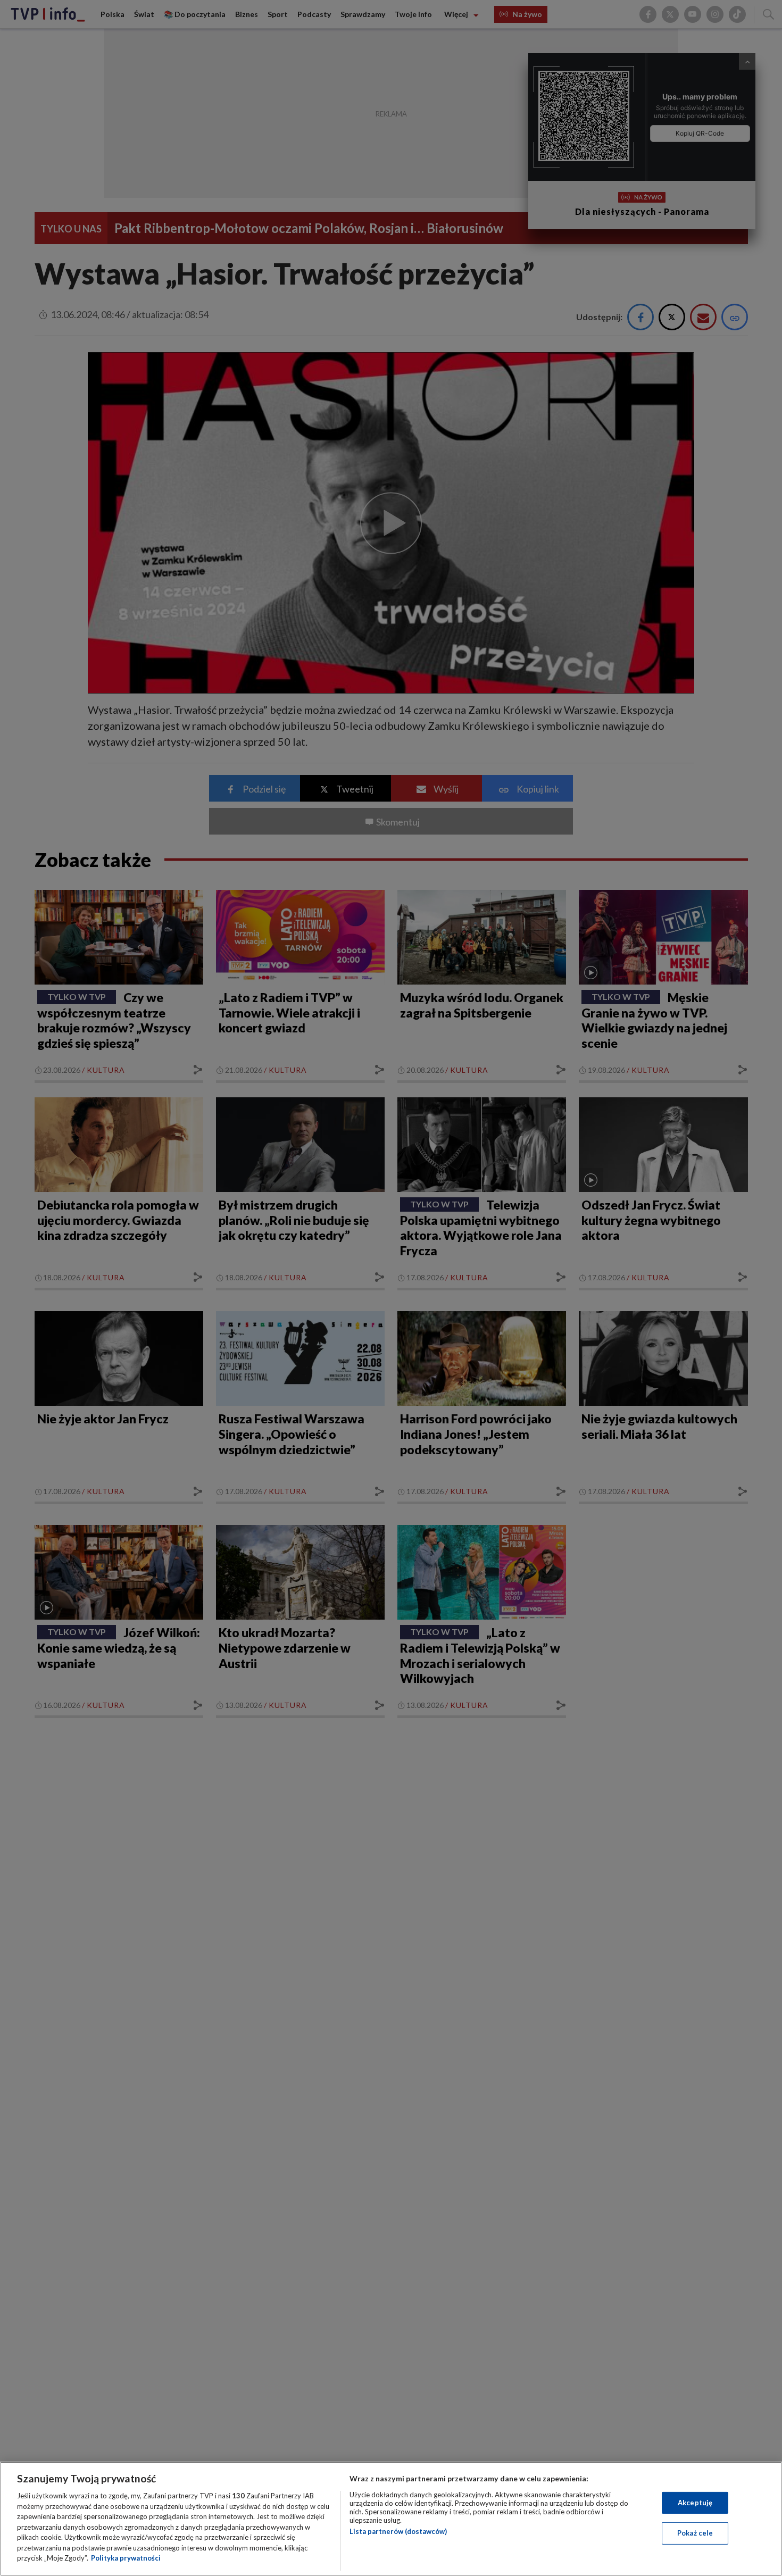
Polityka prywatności (126, 2558)
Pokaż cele (695, 2533)
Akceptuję (695, 2503)
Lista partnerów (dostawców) (398, 2531)
